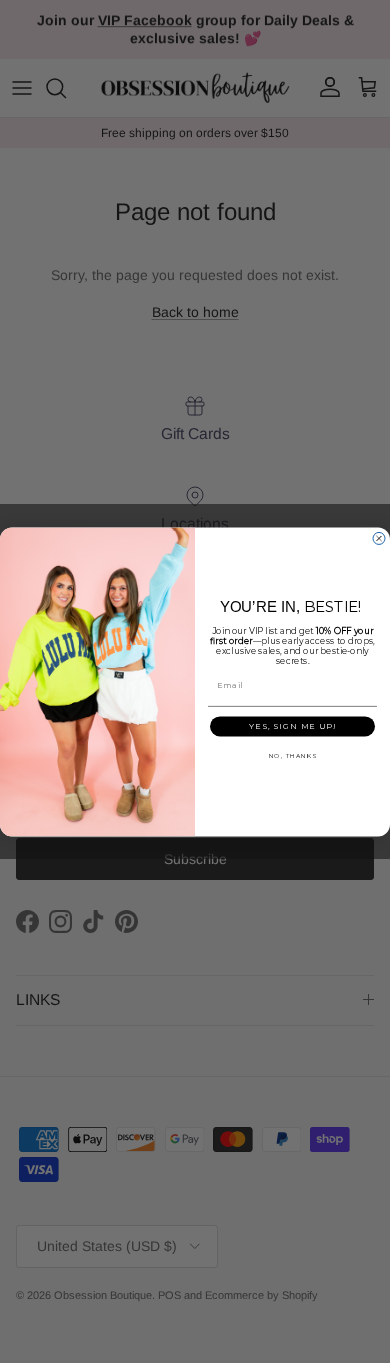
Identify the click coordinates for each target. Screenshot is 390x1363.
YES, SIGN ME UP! (292, 726)
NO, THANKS (293, 756)
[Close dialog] (379, 538)
